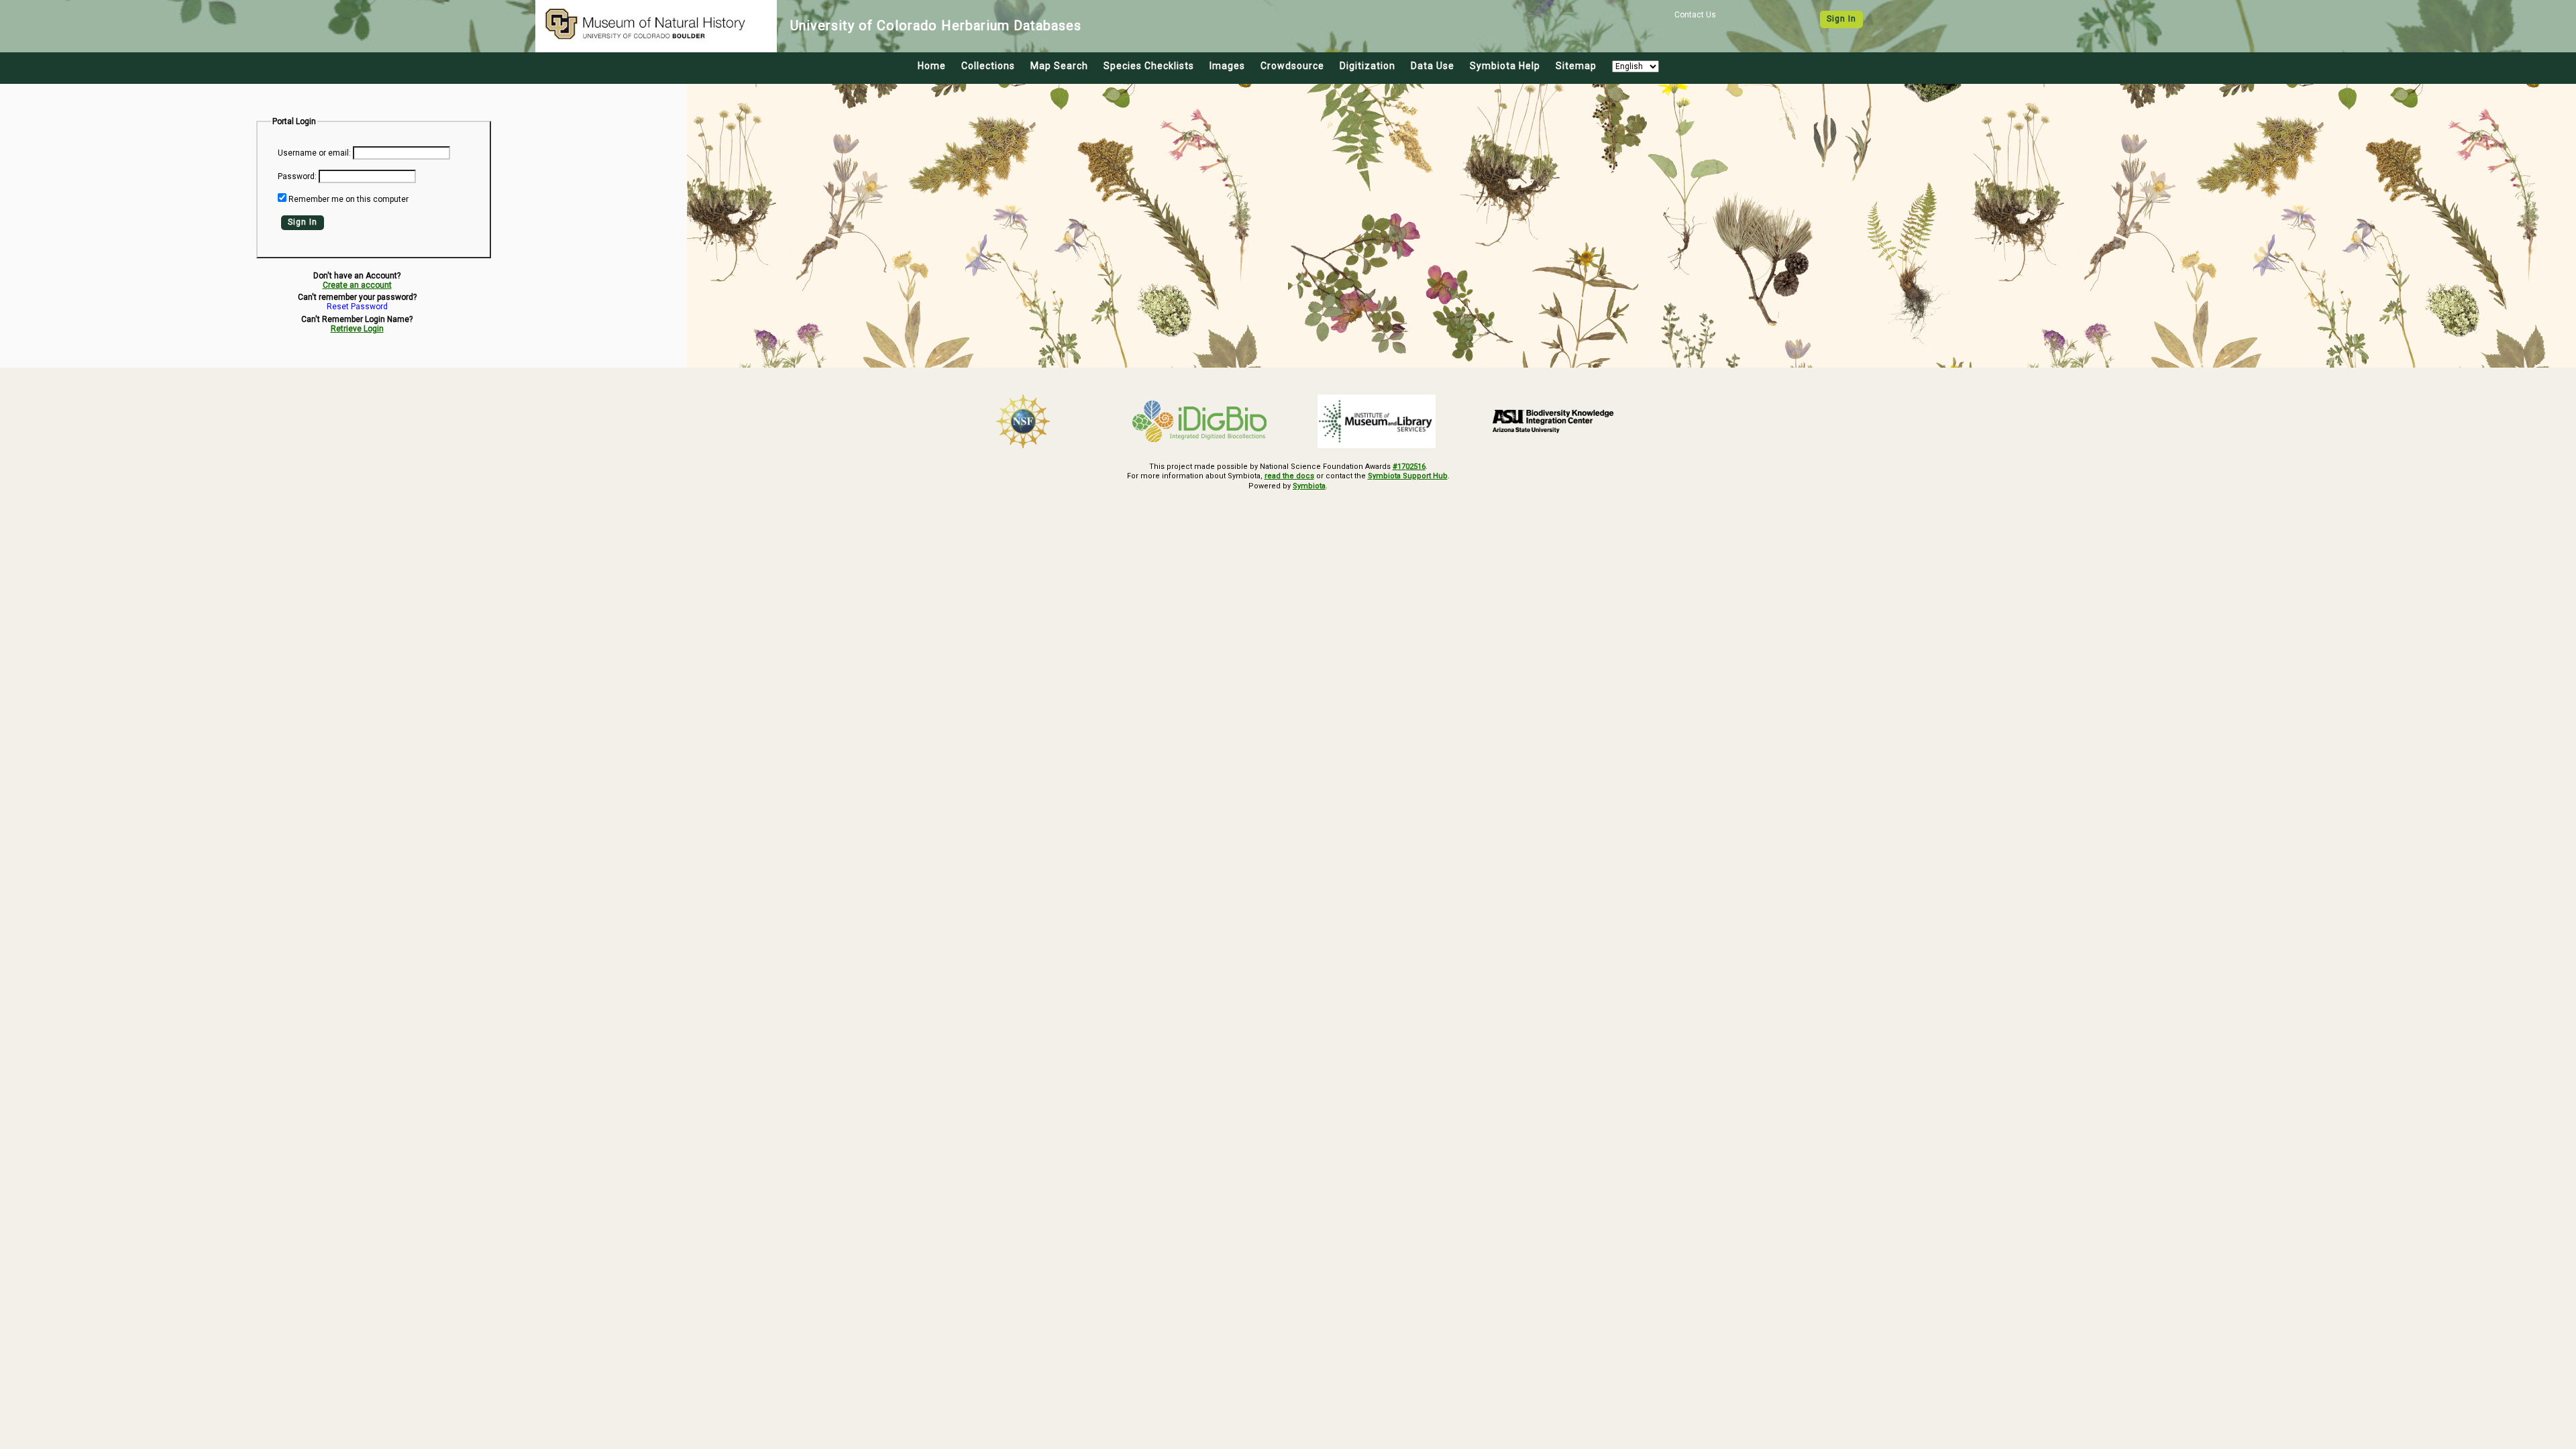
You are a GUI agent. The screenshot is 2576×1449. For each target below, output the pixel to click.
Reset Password (357, 307)
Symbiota (1309, 486)
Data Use (1433, 66)
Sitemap (1576, 66)
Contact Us (1695, 15)
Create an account (357, 285)
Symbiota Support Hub (1408, 476)
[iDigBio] (1200, 421)
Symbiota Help (1505, 66)
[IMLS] (1377, 421)
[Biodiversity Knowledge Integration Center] (1554, 421)
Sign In (1841, 19)
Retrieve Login (357, 329)
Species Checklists (1149, 66)
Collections (988, 66)
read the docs (1289, 476)
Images (1227, 66)
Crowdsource (1292, 66)
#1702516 (1409, 467)
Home (932, 66)
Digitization (1367, 66)
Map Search (1059, 66)
